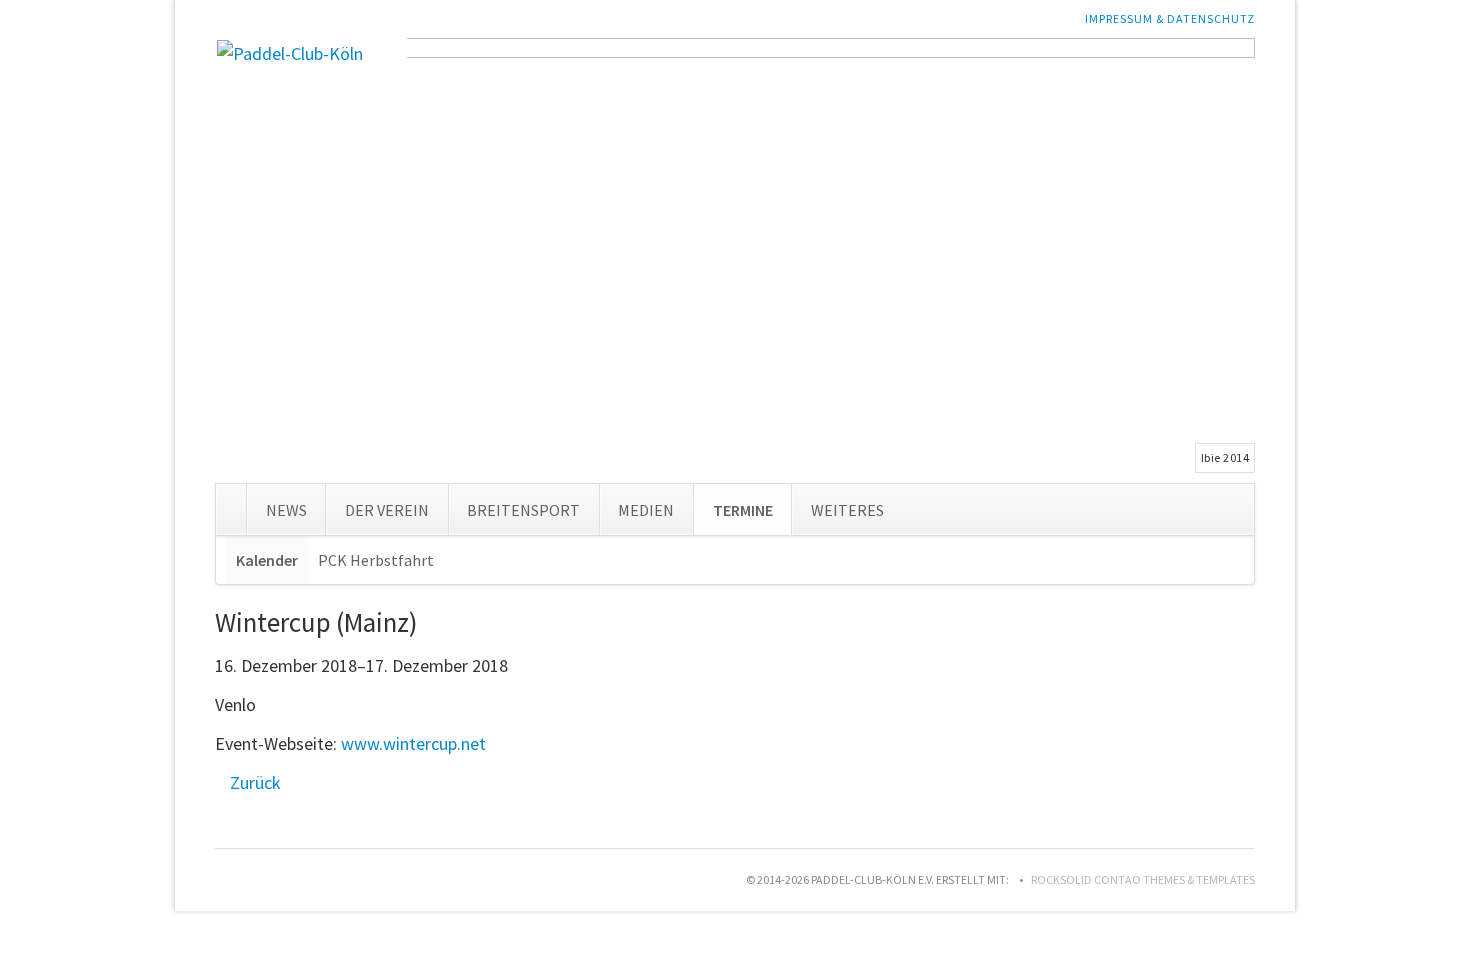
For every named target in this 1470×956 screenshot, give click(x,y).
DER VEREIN (387, 510)
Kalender (267, 560)
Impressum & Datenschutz (1170, 18)
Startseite (231, 505)
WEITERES (847, 510)
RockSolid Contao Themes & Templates (1143, 879)
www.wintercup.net (413, 743)
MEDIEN (646, 510)
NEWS (286, 510)
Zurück (255, 782)
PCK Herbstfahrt (376, 560)
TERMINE (743, 510)
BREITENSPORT (523, 510)
